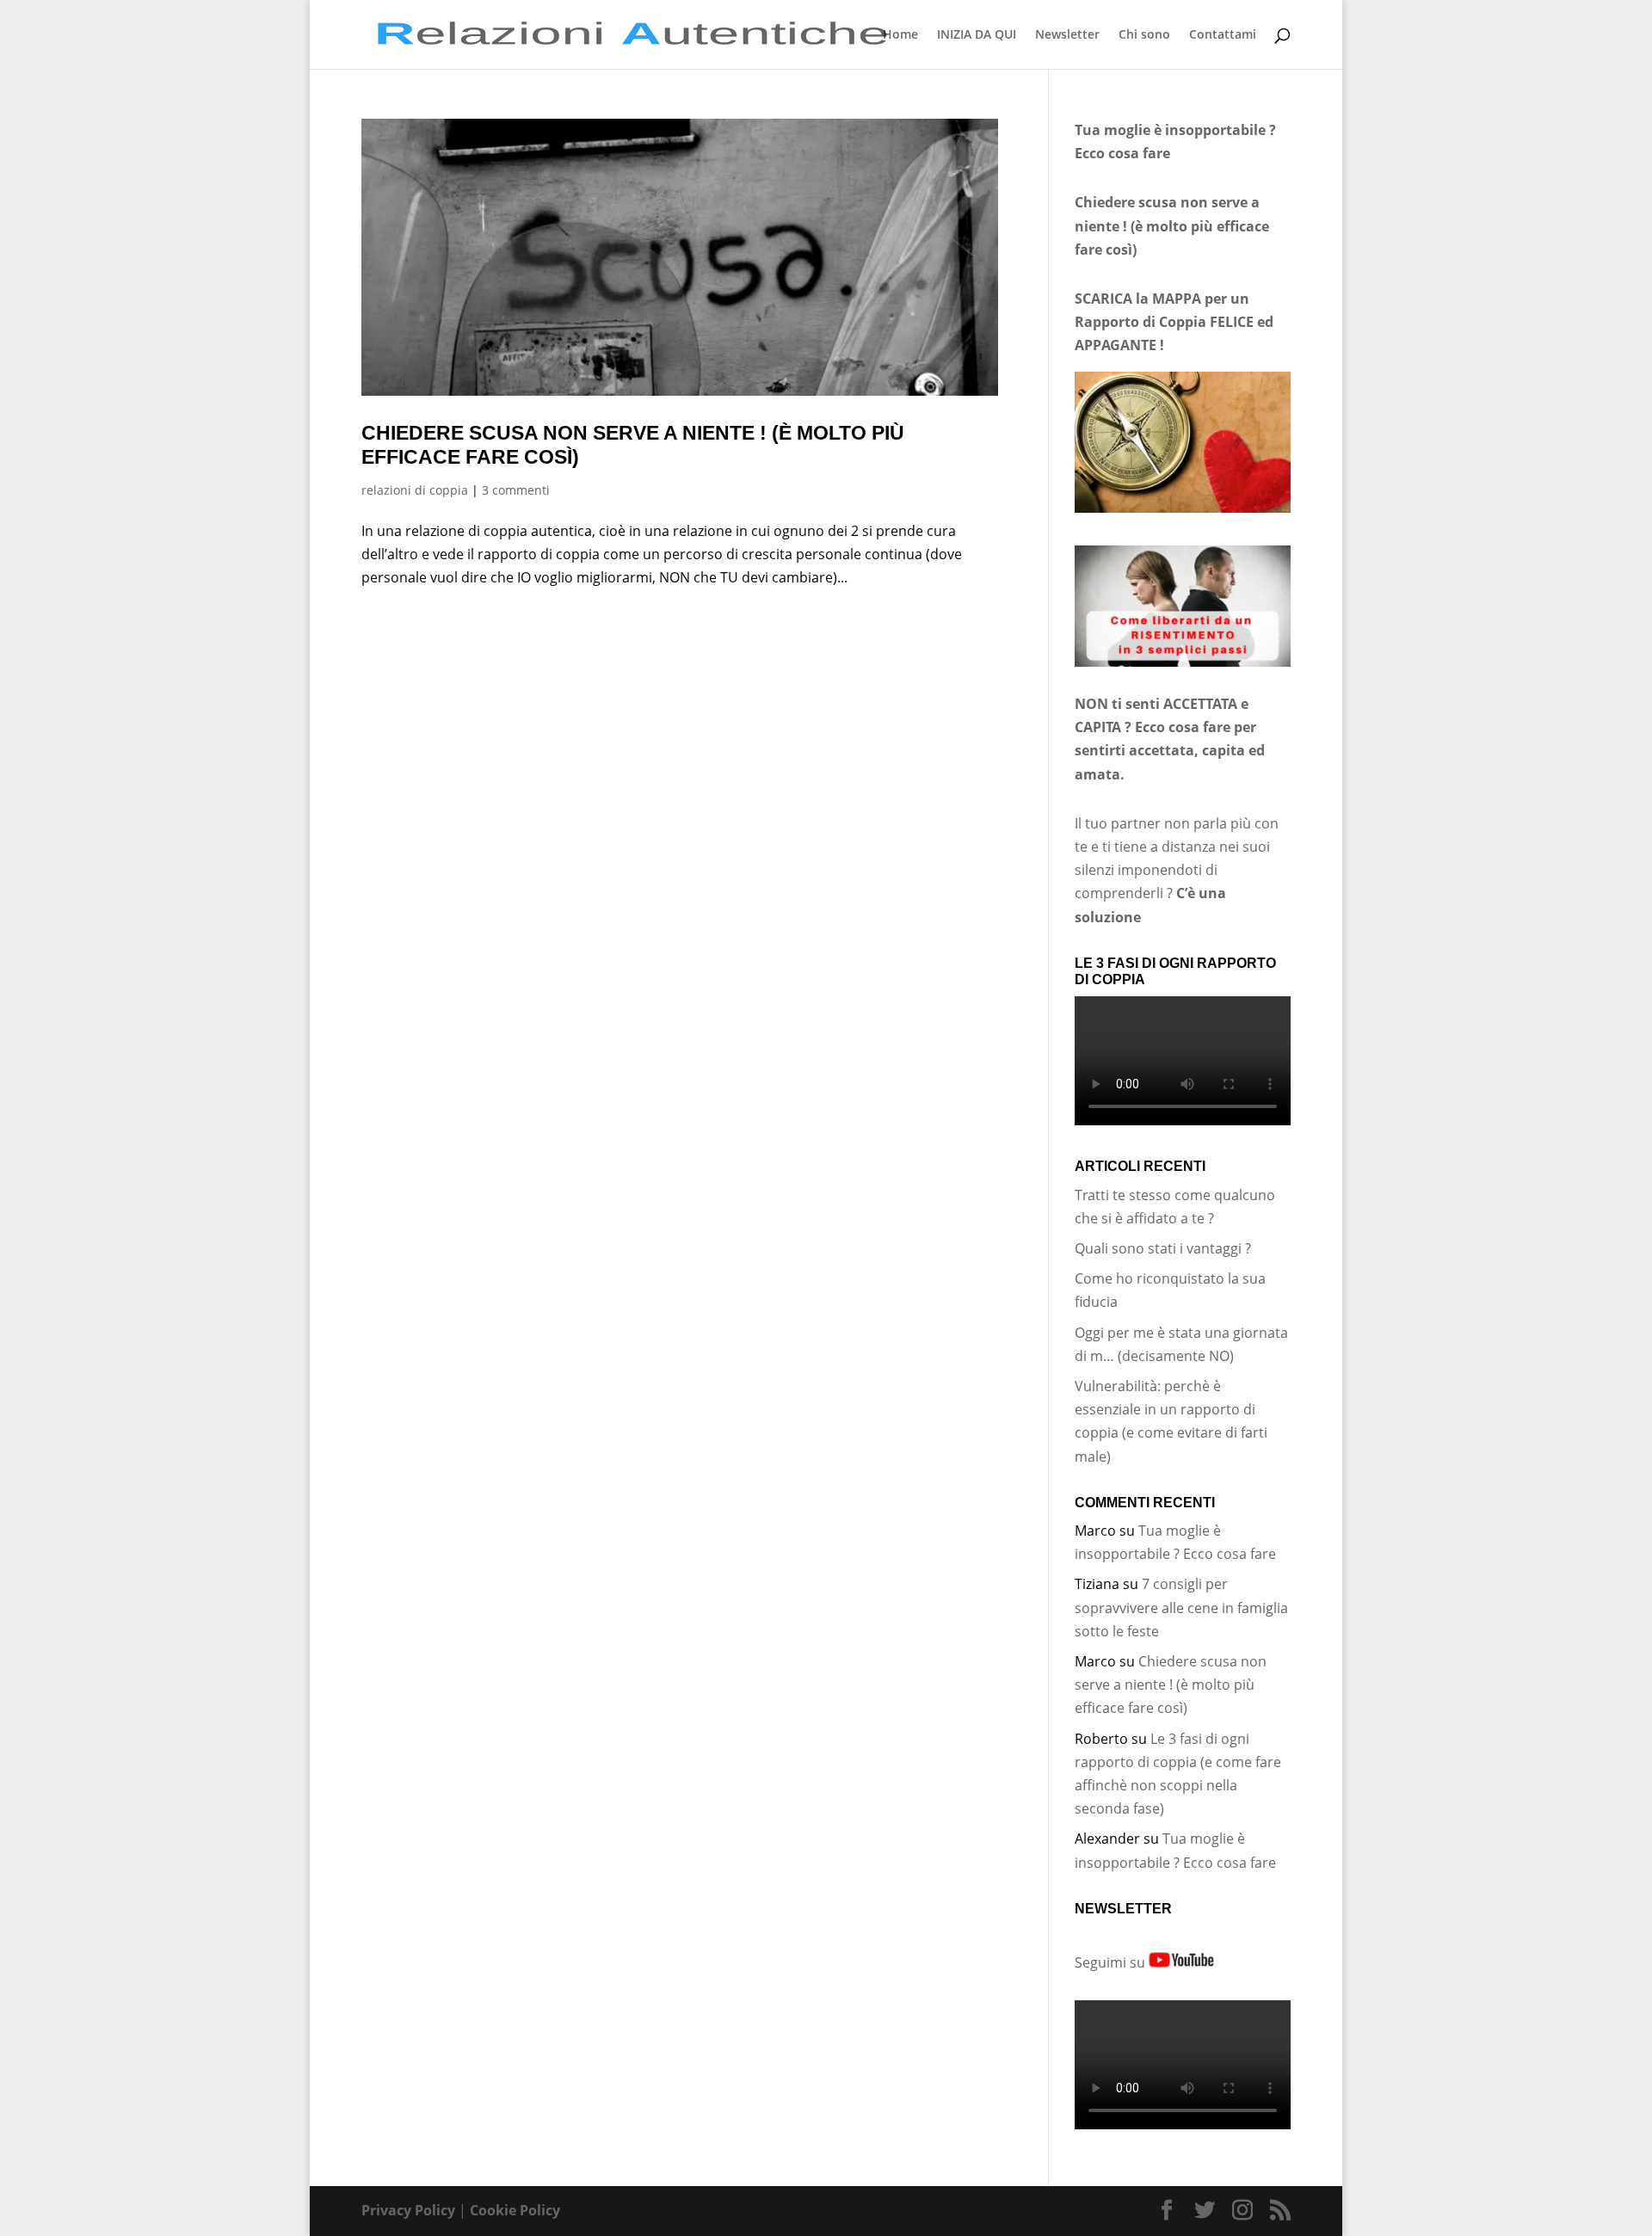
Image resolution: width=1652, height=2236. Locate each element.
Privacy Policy (408, 2210)
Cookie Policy (515, 2210)
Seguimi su (1112, 1962)
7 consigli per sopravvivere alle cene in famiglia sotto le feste (1181, 1607)
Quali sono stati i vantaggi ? (1163, 1248)
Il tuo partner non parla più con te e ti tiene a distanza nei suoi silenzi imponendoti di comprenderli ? (1177, 870)
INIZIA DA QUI (977, 35)
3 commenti (516, 490)
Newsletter (1067, 35)
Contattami (1223, 35)
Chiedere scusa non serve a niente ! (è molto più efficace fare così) (1171, 1685)
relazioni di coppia (415, 490)
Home (900, 35)
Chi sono (1144, 35)
